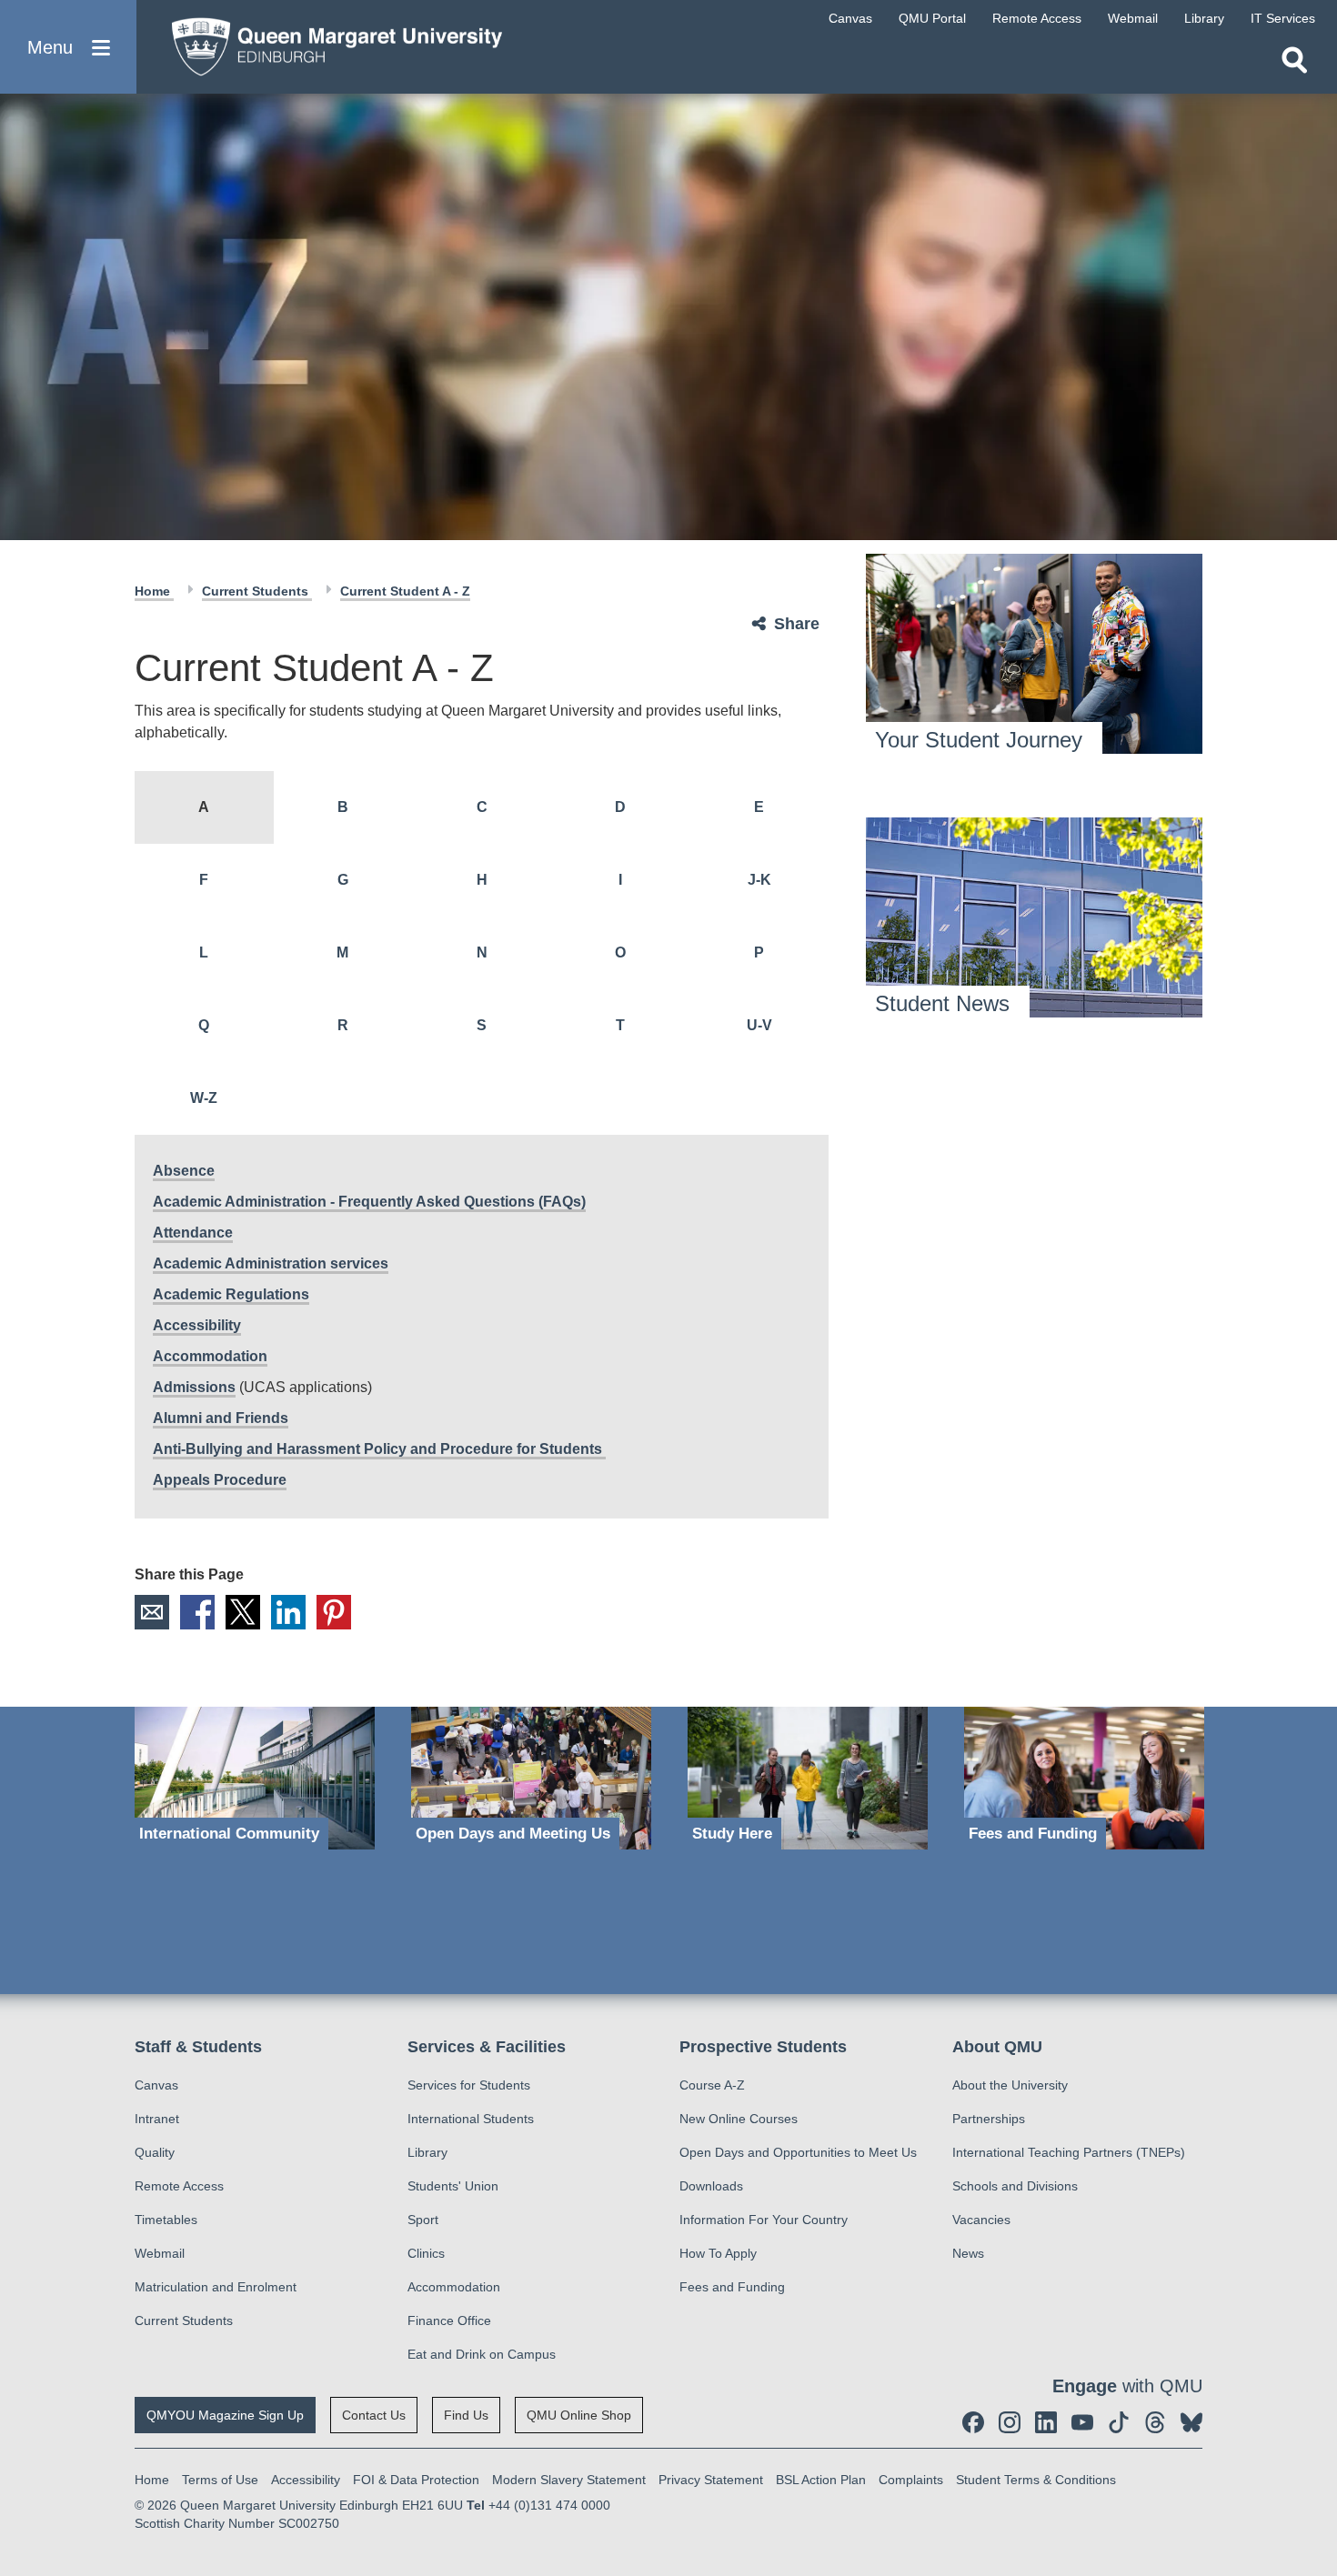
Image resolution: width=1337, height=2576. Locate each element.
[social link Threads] (1155, 2422)
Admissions (194, 1387)
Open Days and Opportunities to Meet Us (798, 2152)
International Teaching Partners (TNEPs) (1069, 2152)
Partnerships (989, 2119)
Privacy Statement (711, 2480)
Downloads (711, 2186)
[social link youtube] (1082, 2422)
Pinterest (334, 1612)
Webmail (160, 2253)
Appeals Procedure (220, 1480)
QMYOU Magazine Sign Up (225, 2415)
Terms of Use (220, 2480)
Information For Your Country (764, 2220)
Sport (423, 2220)
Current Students (257, 591)
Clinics (426, 2253)
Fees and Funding (732, 2287)
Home (154, 591)
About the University (1010, 2085)
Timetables (166, 2220)
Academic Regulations (231, 1294)
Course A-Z (712, 2085)
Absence (184, 1171)
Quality (155, 2152)
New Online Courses (739, 2119)
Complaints (911, 2480)
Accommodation (210, 1356)
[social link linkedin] (1046, 2422)
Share (797, 624)
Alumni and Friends (221, 1418)
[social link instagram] (1010, 2422)
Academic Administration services (271, 1263)
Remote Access (179, 2186)
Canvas (156, 2085)
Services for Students (469, 2085)
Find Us (466, 2415)
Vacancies (981, 2220)
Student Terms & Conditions (1036, 2480)
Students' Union (453, 2186)
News (968, 2253)
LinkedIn (288, 1612)
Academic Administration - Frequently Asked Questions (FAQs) (369, 1202)
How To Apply (718, 2253)
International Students (471, 2119)
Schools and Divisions (1015, 2186)
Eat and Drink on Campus (482, 2354)
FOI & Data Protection (416, 2480)
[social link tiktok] (1119, 2422)
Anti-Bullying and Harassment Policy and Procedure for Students (379, 1449)
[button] (68, 47)
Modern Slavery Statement (569, 2480)
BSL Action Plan (821, 2480)
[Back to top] (1314, 2399)
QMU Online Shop (579, 2415)
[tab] (204, 807)
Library (427, 2152)
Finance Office (449, 2320)
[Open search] (1294, 60)
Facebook (197, 1612)
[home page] (328, 42)
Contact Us (374, 2415)
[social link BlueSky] (1191, 2422)
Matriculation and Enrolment (216, 2287)
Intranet (157, 2119)
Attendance (193, 1233)
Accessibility (197, 1325)
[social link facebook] (973, 2422)
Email (152, 1612)
